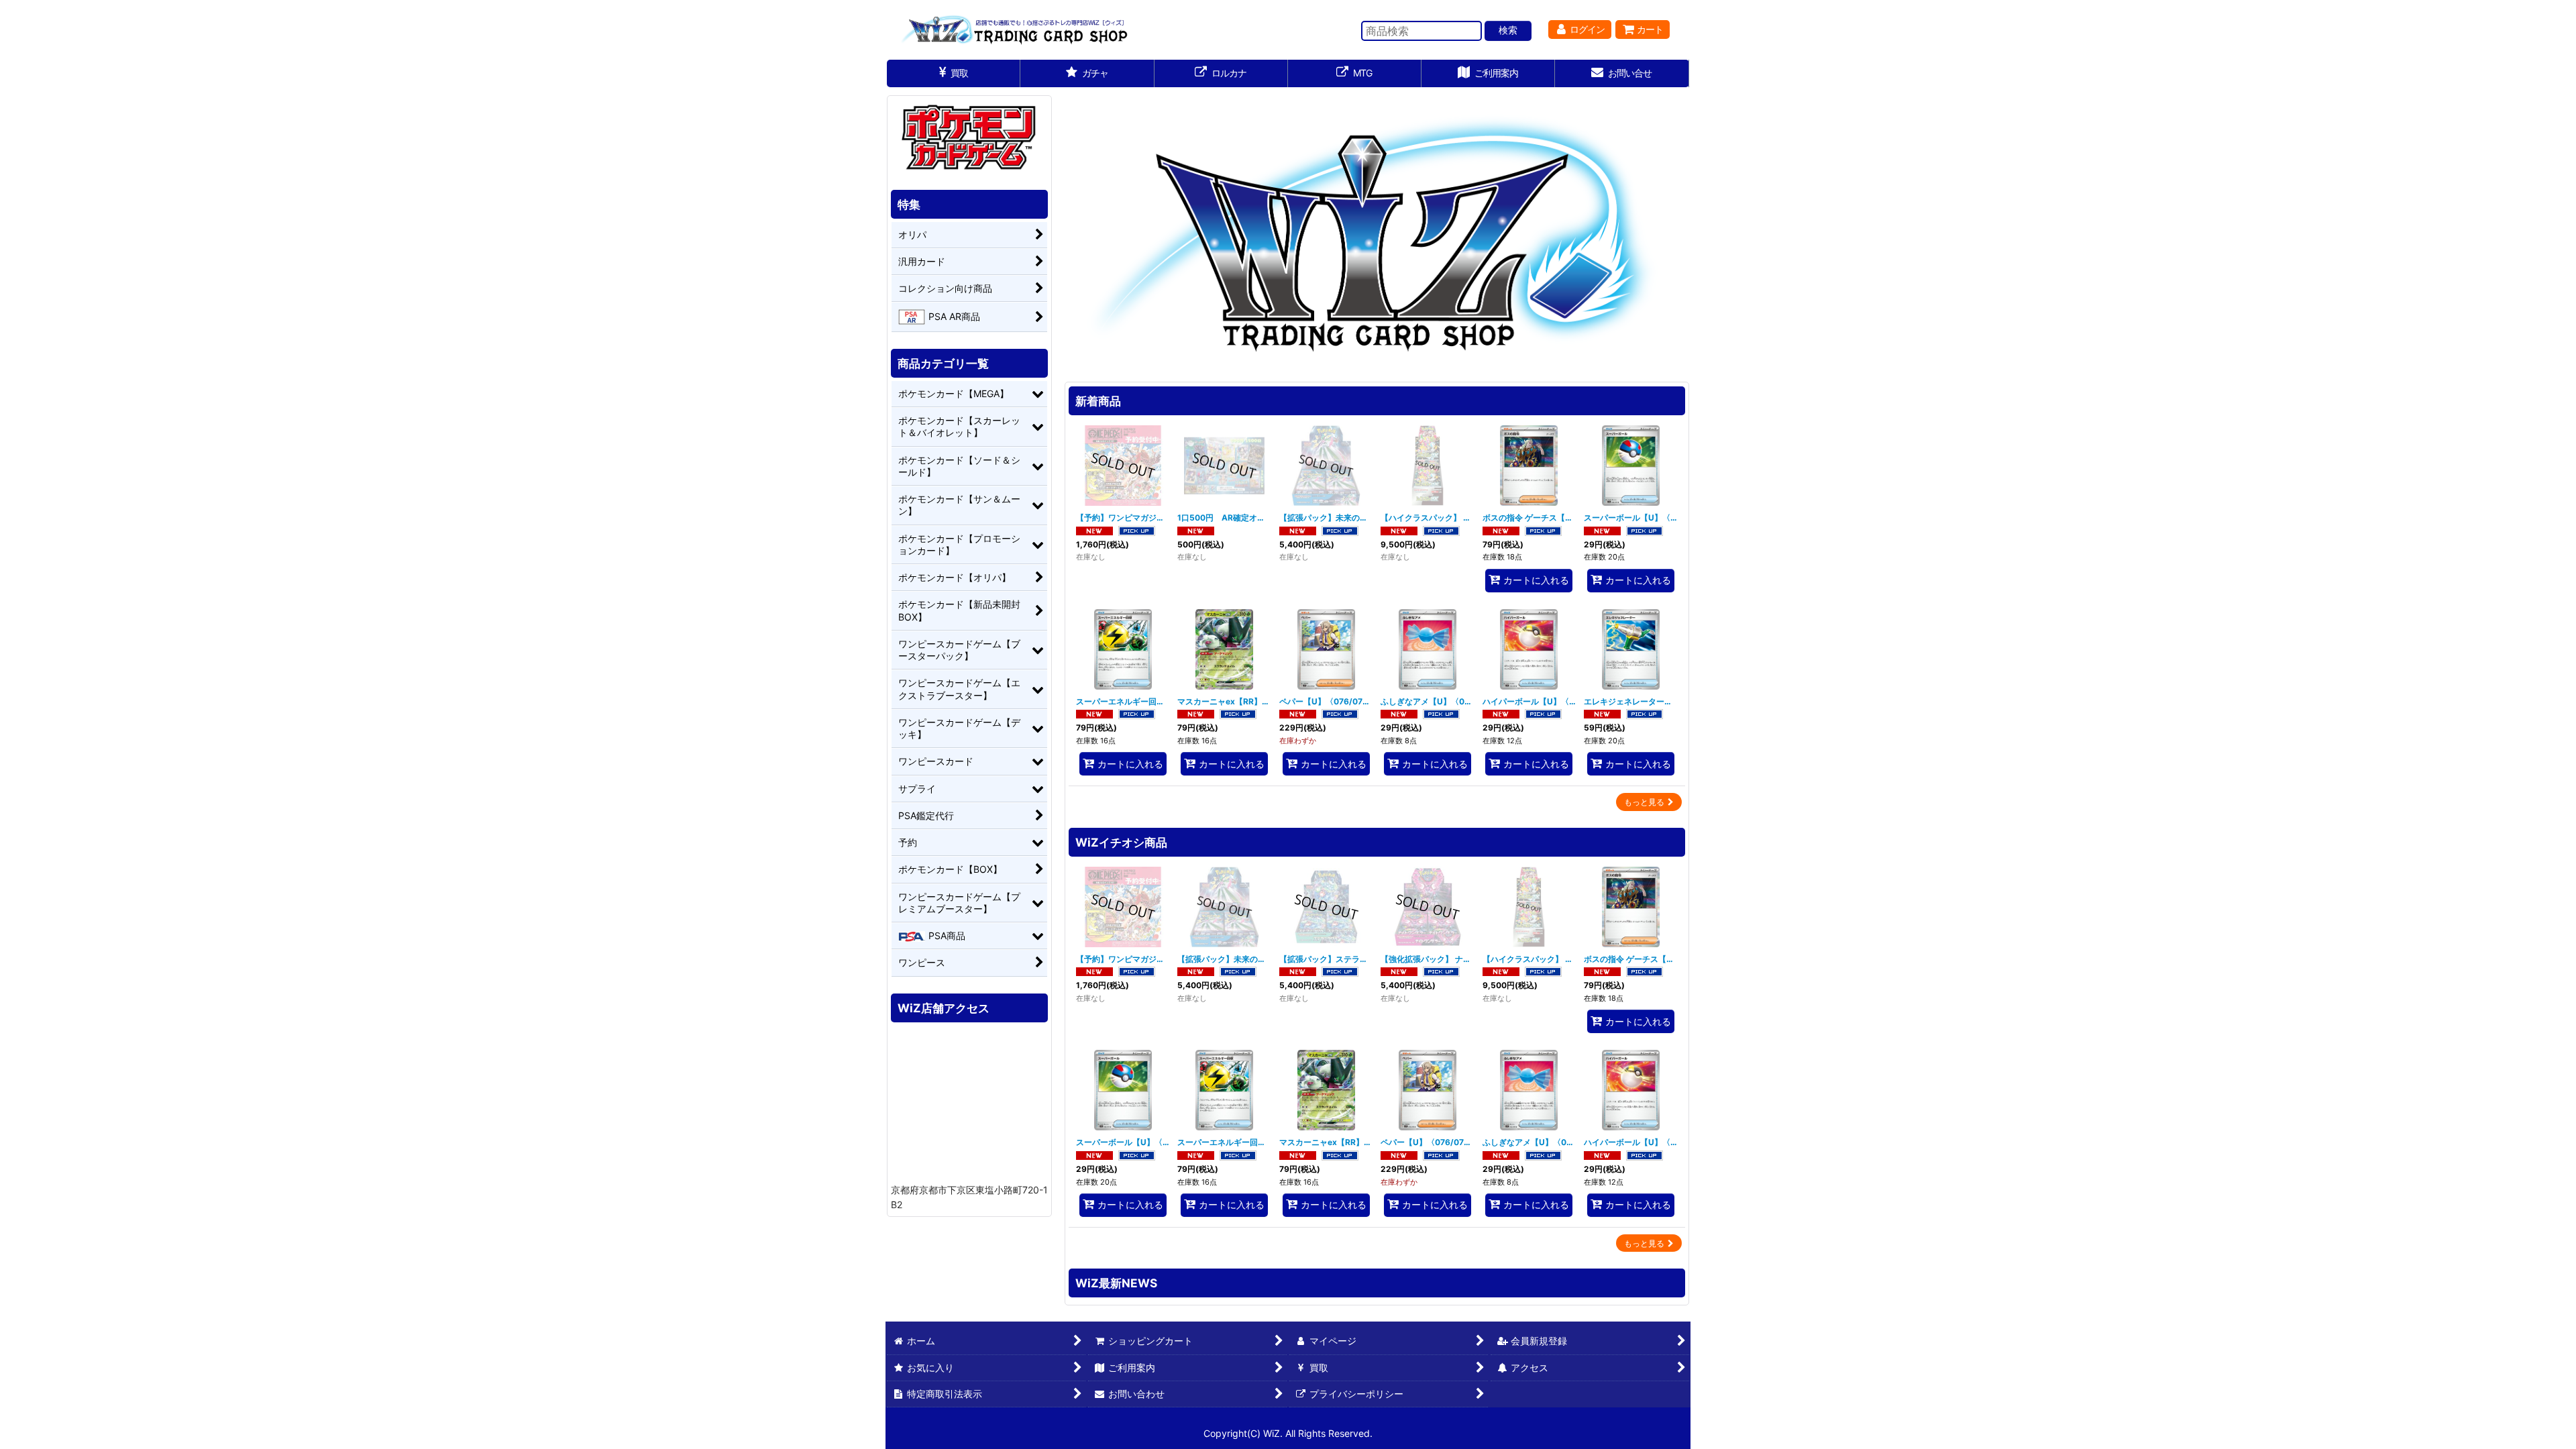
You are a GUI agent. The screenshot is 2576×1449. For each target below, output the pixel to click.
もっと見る (1644, 802)
